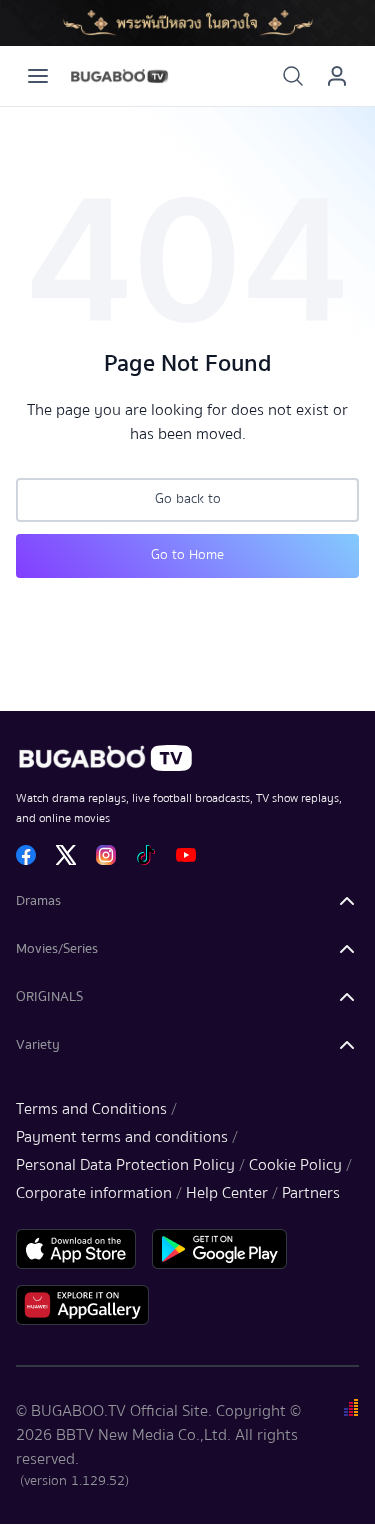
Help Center (227, 1193)
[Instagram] (106, 855)
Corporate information (94, 1193)
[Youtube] (186, 855)
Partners (311, 1193)
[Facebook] (26, 855)
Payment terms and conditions (122, 1137)
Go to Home (187, 555)
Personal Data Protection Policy (125, 1165)
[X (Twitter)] (66, 855)
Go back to (188, 499)
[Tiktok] (146, 855)
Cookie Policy (295, 1165)
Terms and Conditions (91, 1109)
